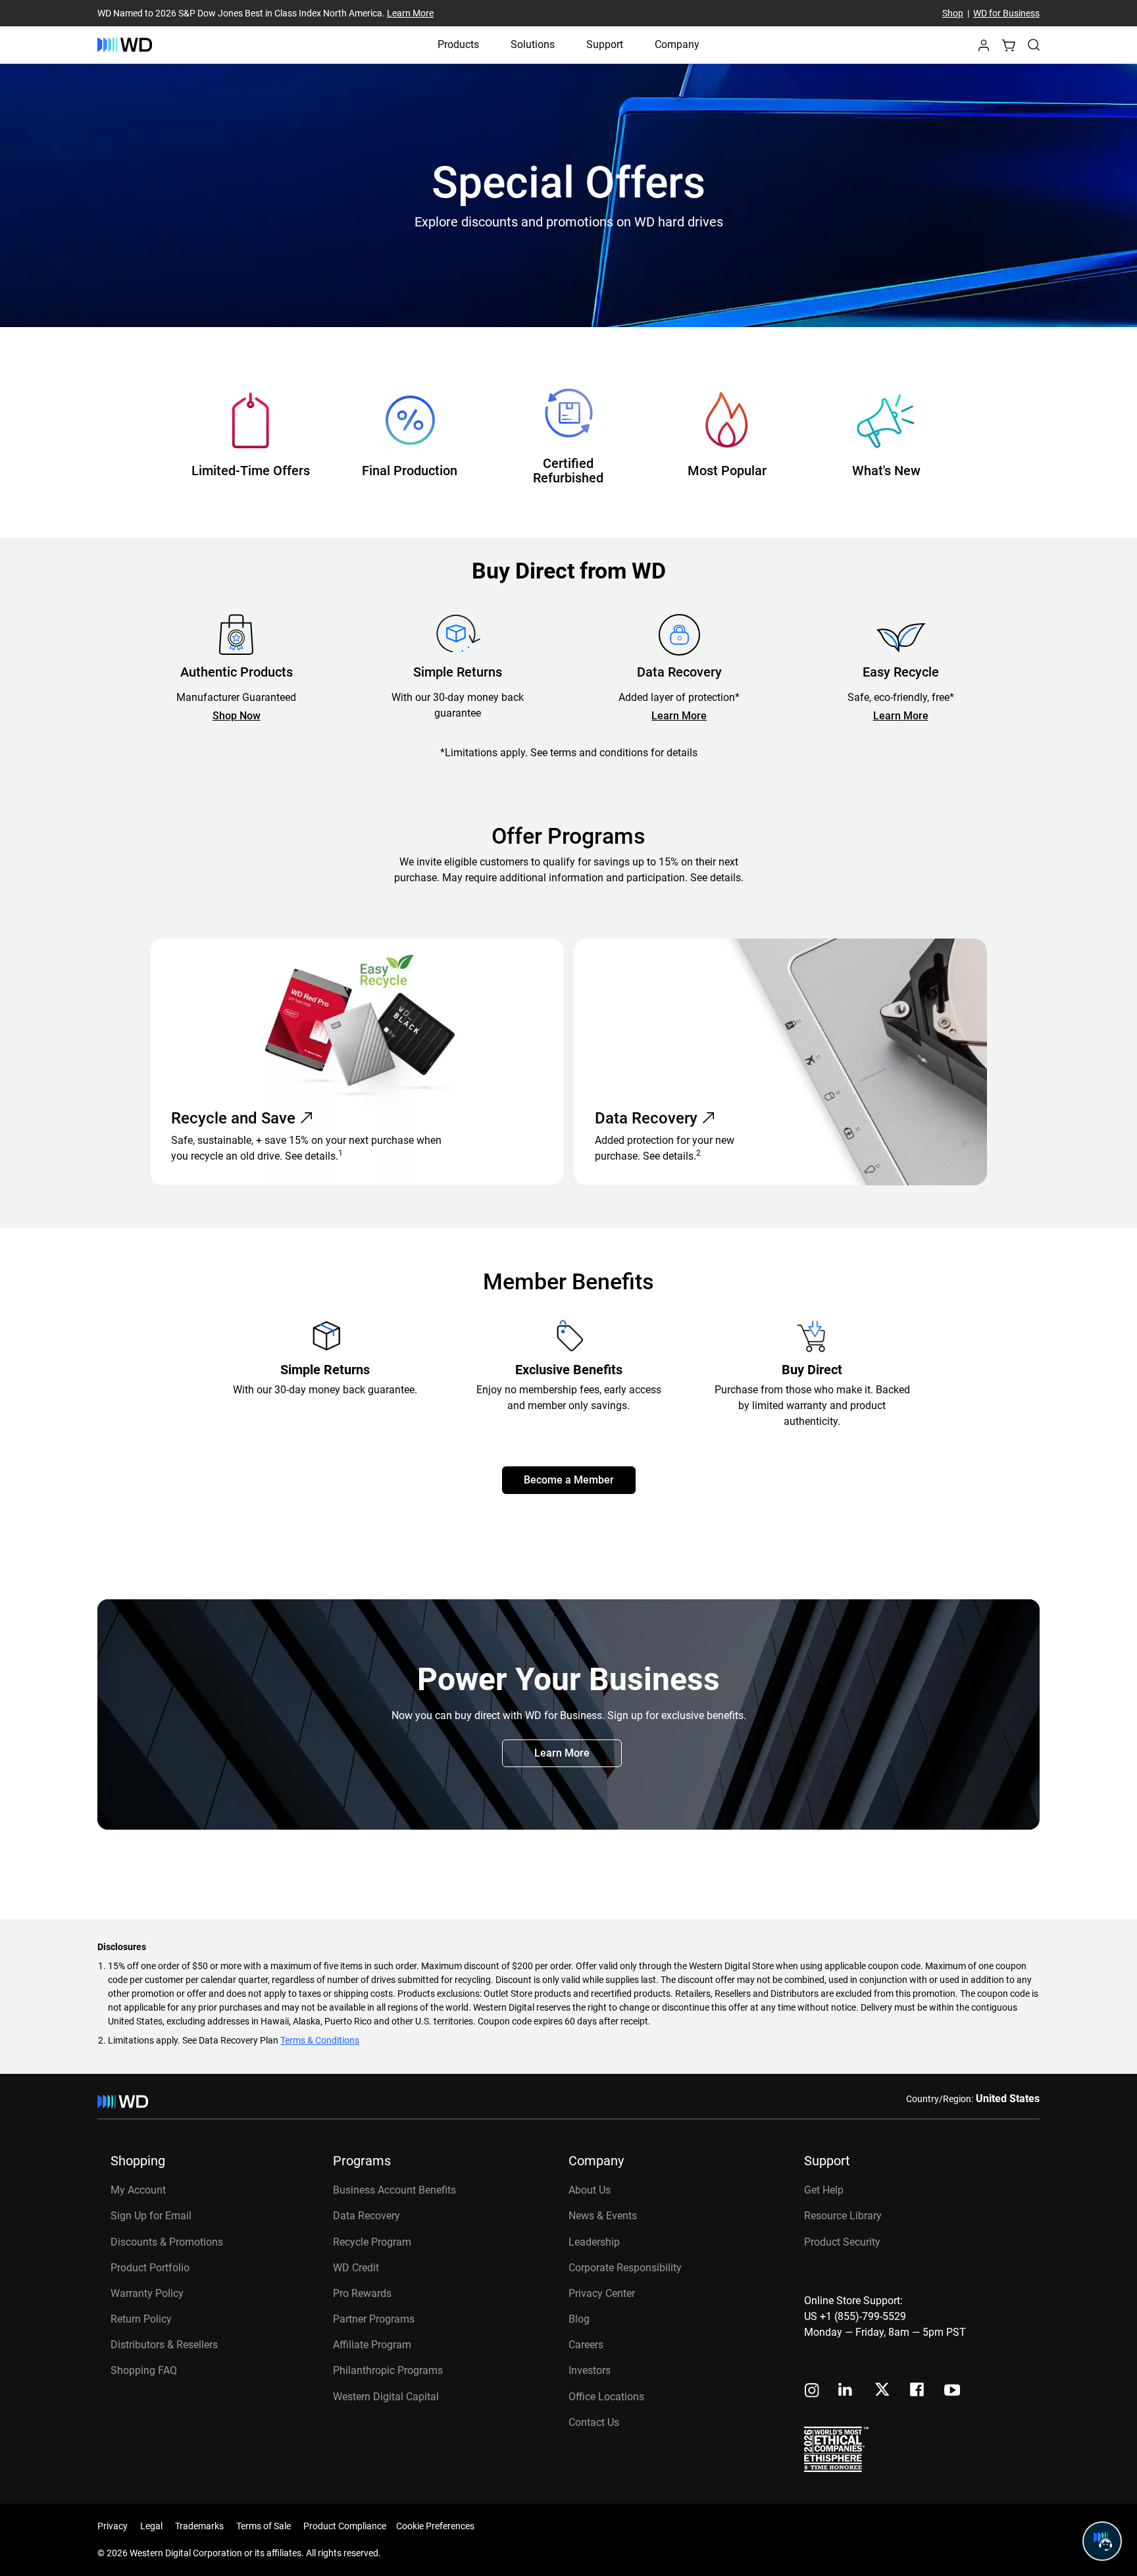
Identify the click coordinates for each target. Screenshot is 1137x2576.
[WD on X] (882, 2390)
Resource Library (843, 2216)
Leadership (594, 2242)
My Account (138, 2190)
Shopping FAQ (144, 2370)
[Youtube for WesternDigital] (952, 2391)
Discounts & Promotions (167, 2242)
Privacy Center (602, 2293)
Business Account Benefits (394, 2190)
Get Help (824, 2190)
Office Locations (606, 2397)
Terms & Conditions (320, 2040)
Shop (953, 13)
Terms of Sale (264, 2526)
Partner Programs (374, 2319)
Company (677, 44)
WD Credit (356, 2268)
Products (458, 44)
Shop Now (237, 716)
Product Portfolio (150, 2268)
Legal (151, 2526)
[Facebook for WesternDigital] (918, 2391)
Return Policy (141, 2319)
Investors (590, 2370)
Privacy (113, 2526)
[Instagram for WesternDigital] (812, 2391)
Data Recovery (366, 2216)
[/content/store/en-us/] (125, 45)
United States (1008, 2099)
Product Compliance (345, 2526)
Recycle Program (372, 2242)
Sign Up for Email (151, 2216)
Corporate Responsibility (625, 2268)
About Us (590, 2190)
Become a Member (569, 1480)
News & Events (603, 2216)
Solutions (533, 44)
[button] (984, 49)
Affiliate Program (372, 2345)
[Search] (1034, 45)
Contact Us (594, 2422)
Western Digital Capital (386, 2397)
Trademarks (199, 2526)
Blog (579, 2319)
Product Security (842, 2242)
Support (605, 44)
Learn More (410, 13)
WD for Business (1006, 13)
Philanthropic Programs (388, 2370)
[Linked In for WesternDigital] (846, 2391)
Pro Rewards (362, 2293)
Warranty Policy (147, 2293)
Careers (586, 2345)
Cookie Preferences (435, 2526)
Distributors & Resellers (164, 2345)
